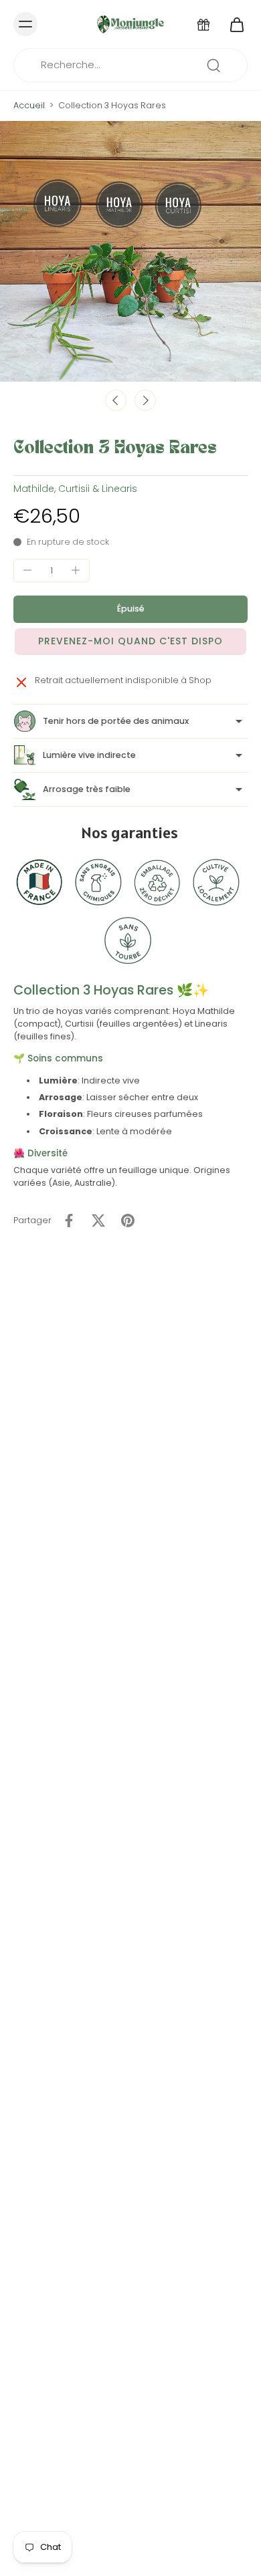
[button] (130, 609)
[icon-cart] (233, 24)
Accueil (29, 105)
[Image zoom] (130, 251)
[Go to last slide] (116, 400)
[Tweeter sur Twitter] (98, 1220)
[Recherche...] (213, 66)
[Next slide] (145, 400)
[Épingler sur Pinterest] (128, 1220)
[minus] (27, 570)
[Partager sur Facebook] (69, 1220)
